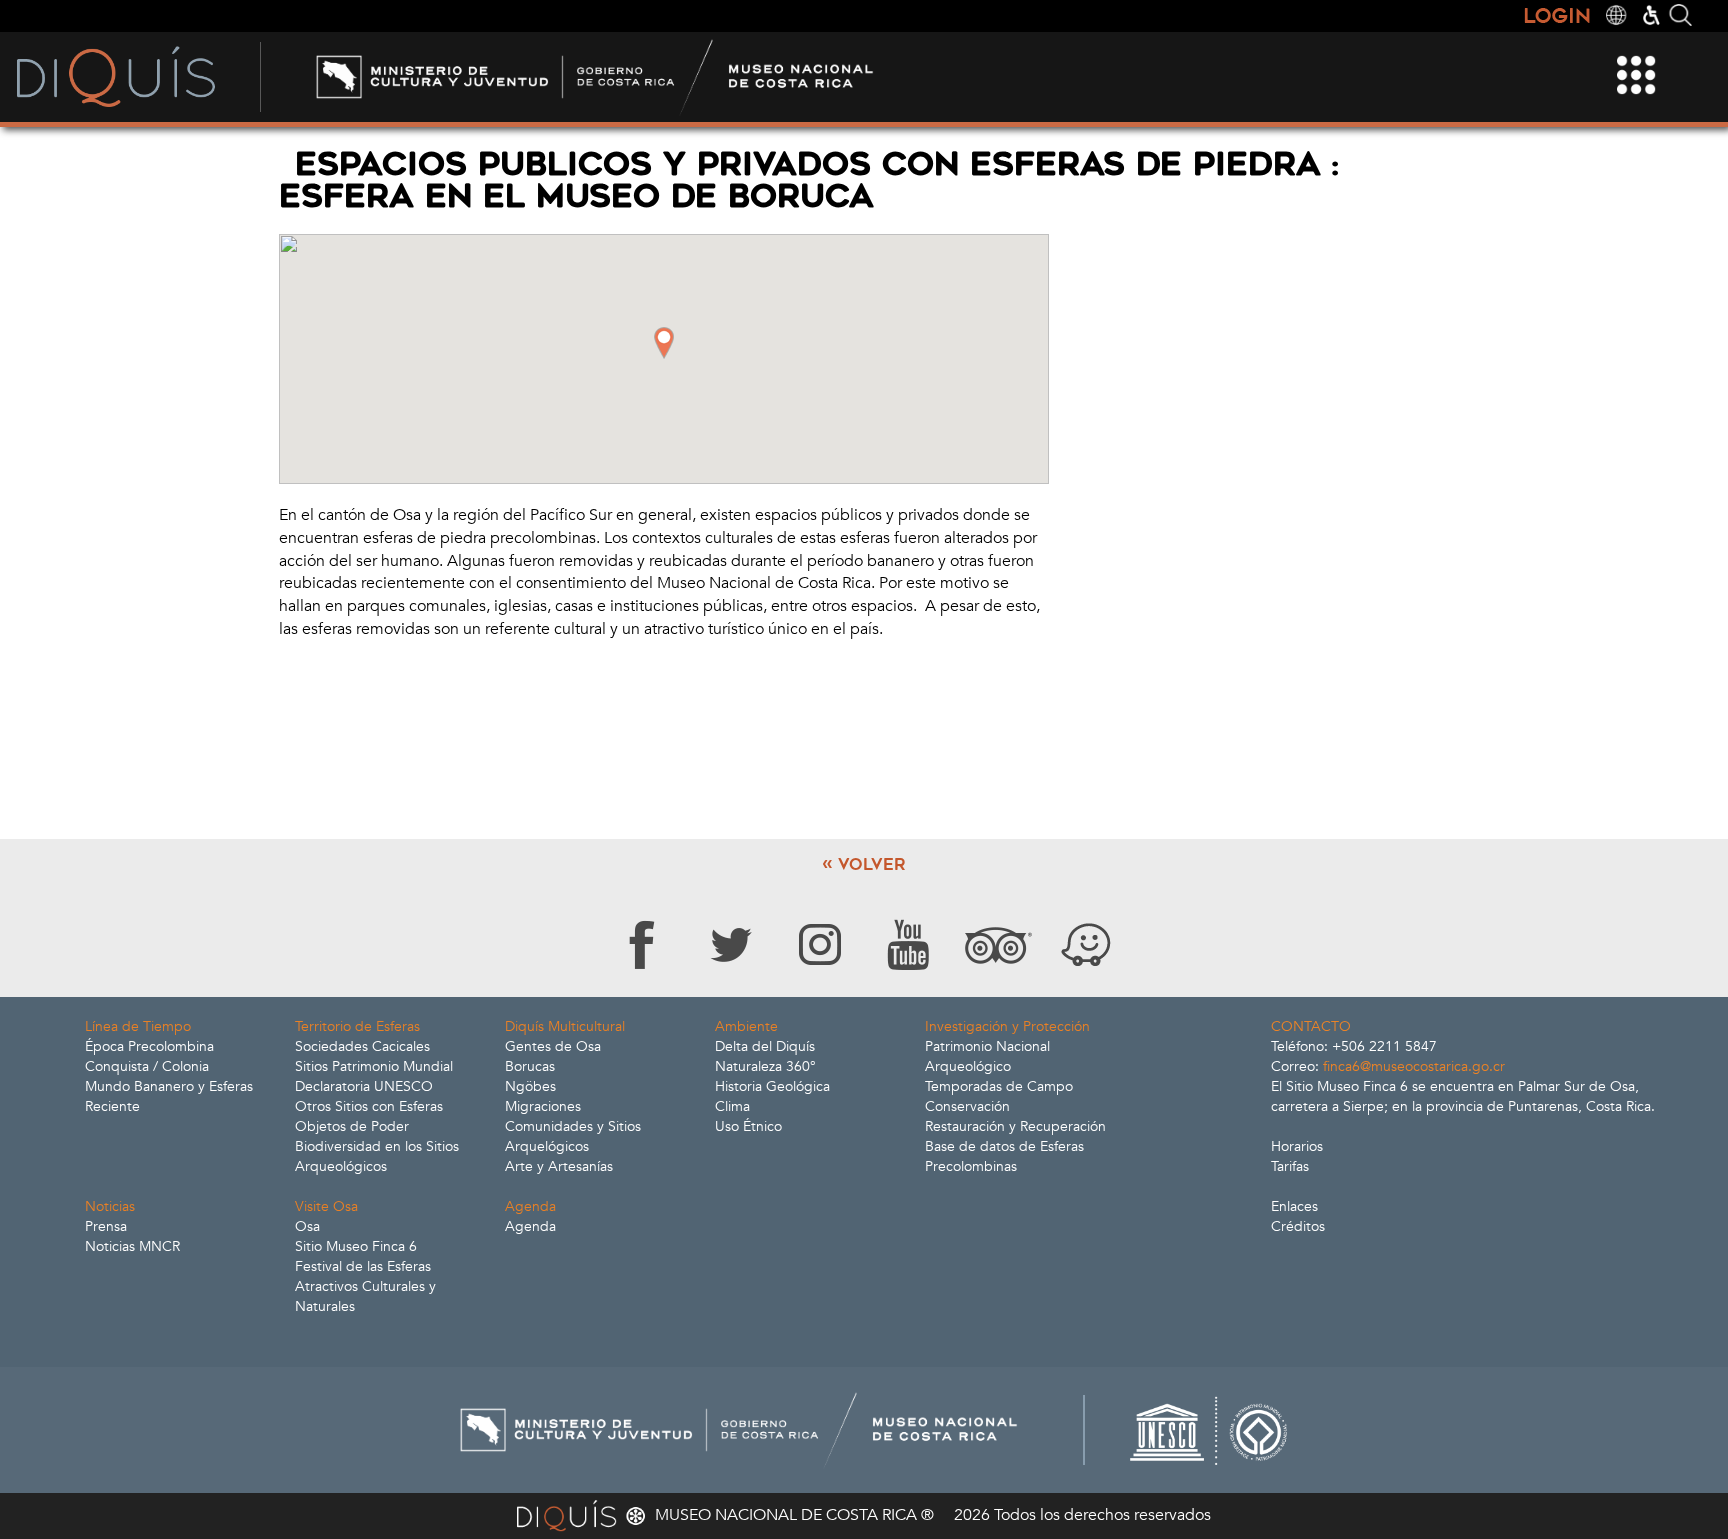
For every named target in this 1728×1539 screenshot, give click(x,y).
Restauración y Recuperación (1015, 1126)
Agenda (530, 1206)
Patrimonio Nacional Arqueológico (987, 1056)
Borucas (530, 1066)
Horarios (1297, 1146)
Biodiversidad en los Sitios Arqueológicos (377, 1156)
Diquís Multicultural (565, 1026)
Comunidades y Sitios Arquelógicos (573, 1136)
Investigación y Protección (1007, 1026)
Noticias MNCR (132, 1246)
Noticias (110, 1206)
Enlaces (1294, 1206)
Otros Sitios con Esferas (369, 1106)
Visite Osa (326, 1206)
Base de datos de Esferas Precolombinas (1004, 1156)
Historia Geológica (772, 1086)
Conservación (967, 1106)
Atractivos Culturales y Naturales (365, 1296)
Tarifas (1290, 1166)
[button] (664, 343)
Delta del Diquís (765, 1046)
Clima (732, 1106)
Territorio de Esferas (357, 1026)
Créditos (1298, 1226)
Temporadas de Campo (999, 1086)
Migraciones (543, 1106)
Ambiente (746, 1026)
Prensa (106, 1226)
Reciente (112, 1106)
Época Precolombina (149, 1046)
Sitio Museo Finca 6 (356, 1246)
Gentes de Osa (553, 1046)
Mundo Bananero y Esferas (169, 1086)
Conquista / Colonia (147, 1066)
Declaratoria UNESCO (364, 1086)
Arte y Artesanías (559, 1166)
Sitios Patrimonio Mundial (374, 1066)
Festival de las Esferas (363, 1266)
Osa (307, 1226)
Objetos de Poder (352, 1126)
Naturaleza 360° (765, 1066)
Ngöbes (530, 1086)
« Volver (864, 864)
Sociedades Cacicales (362, 1046)
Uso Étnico (748, 1126)
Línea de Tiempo (138, 1026)
